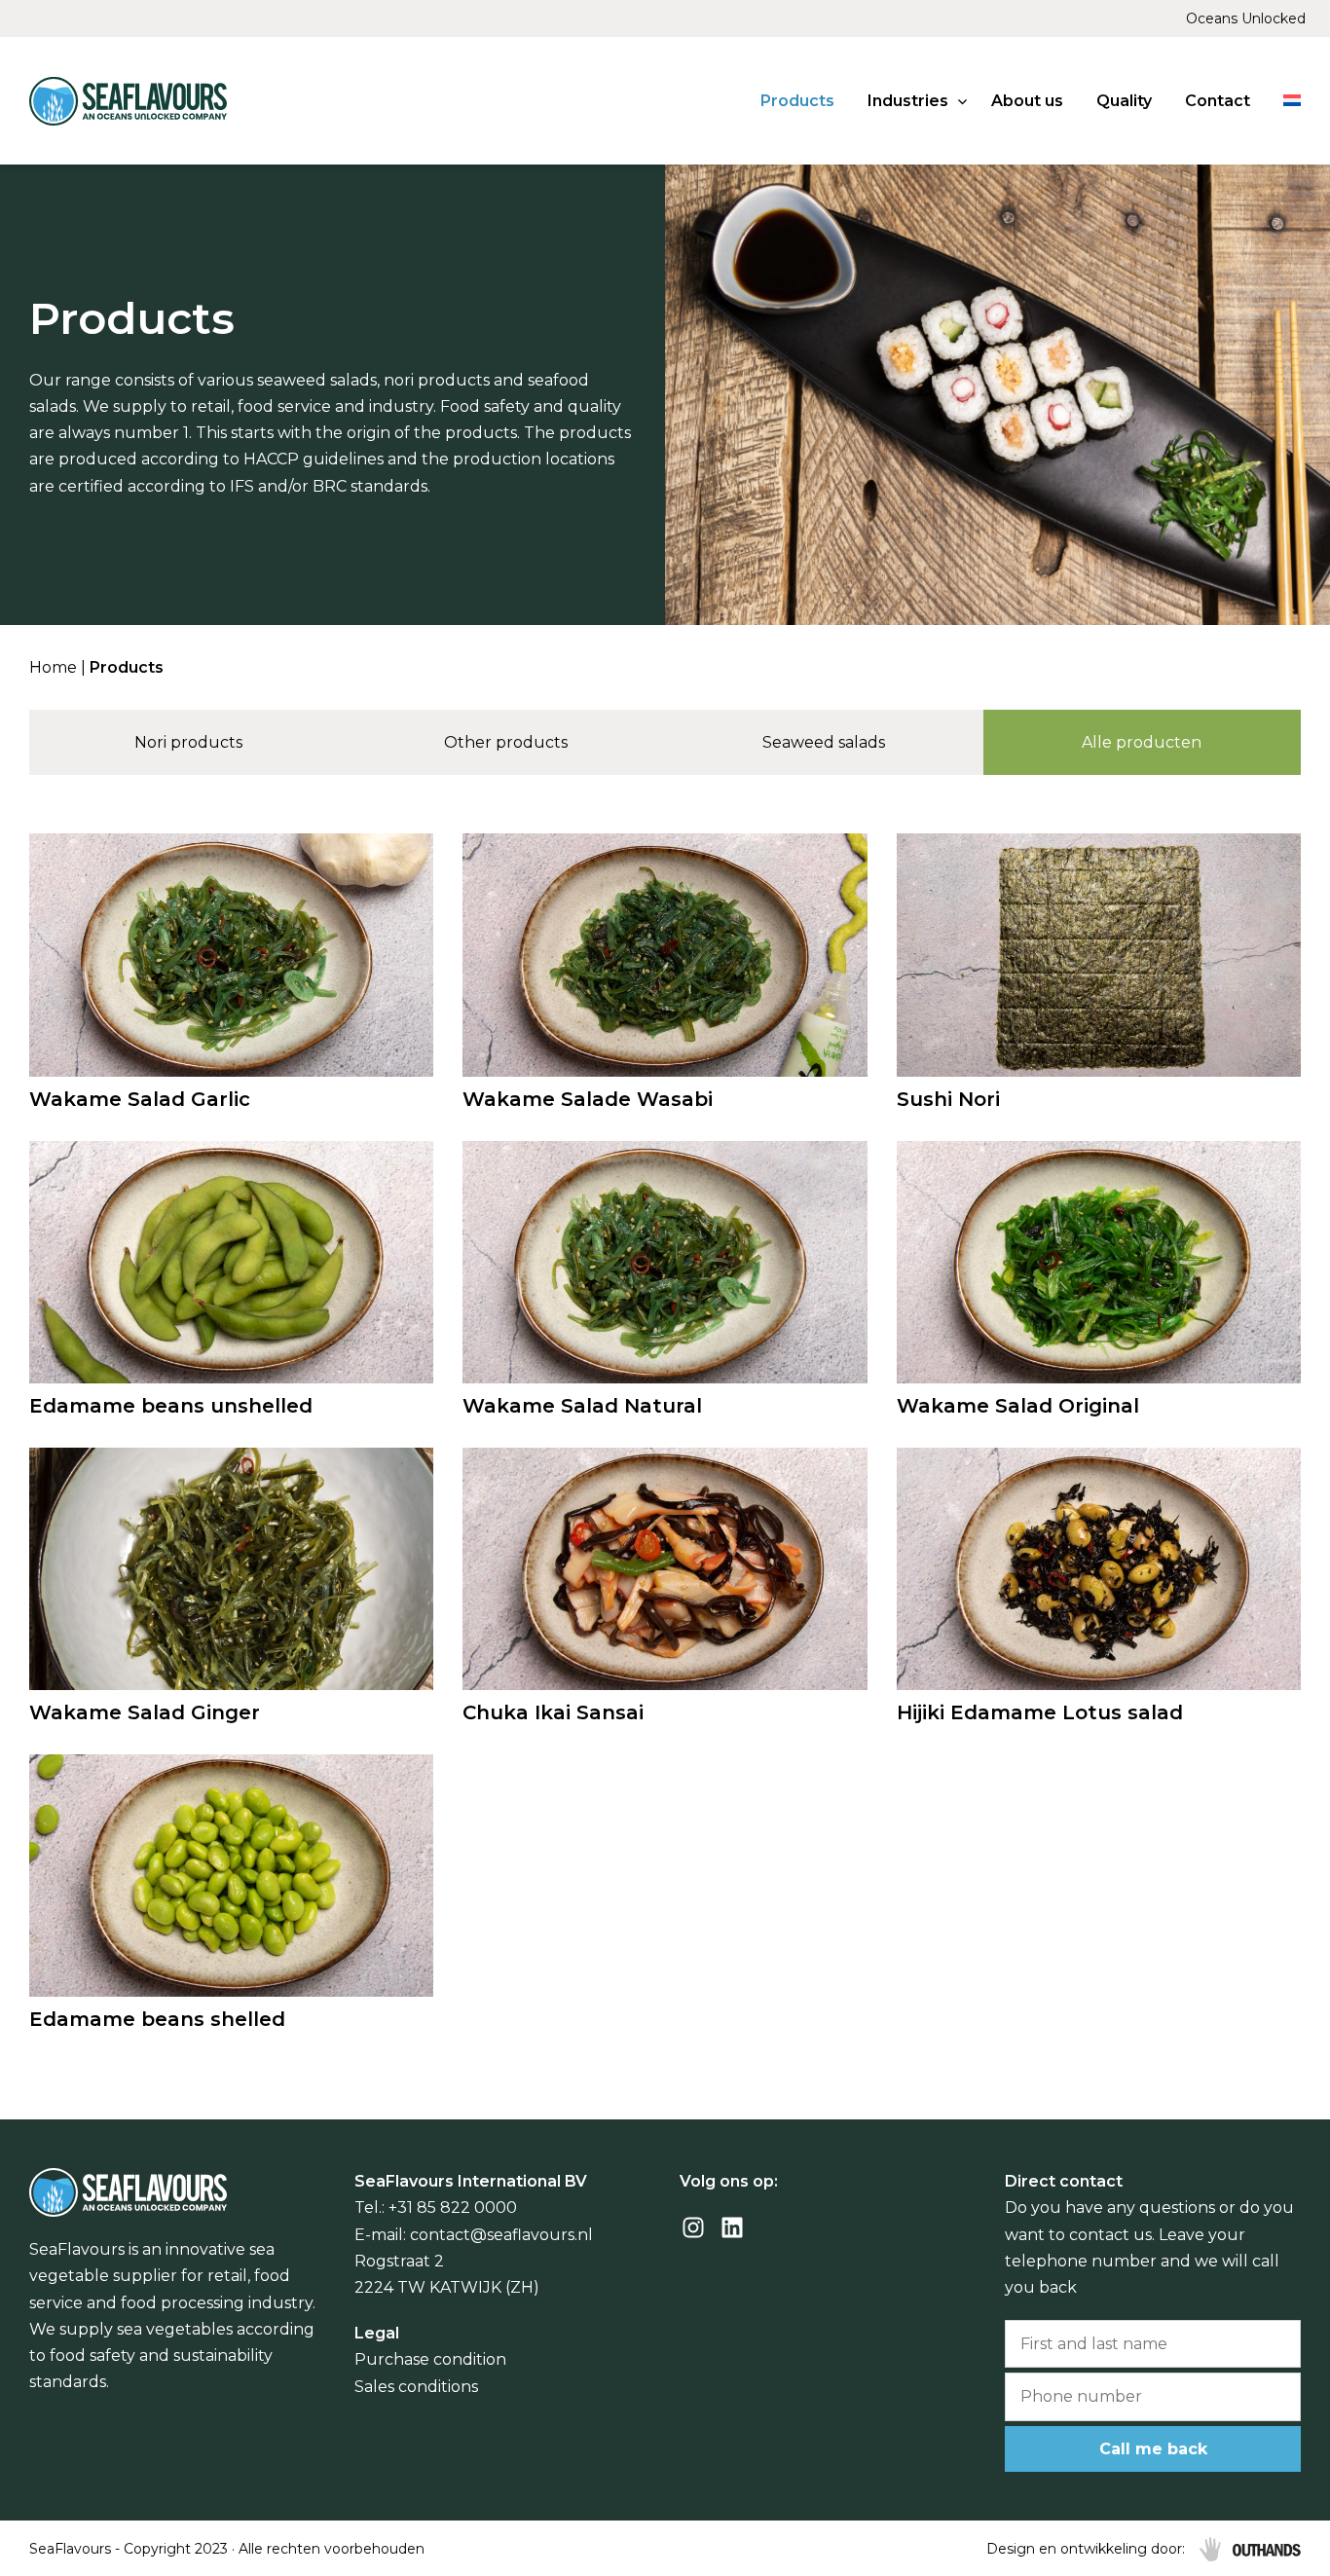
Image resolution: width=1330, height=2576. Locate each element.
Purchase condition (430, 2359)
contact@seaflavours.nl (501, 2235)
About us (1027, 101)
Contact (1218, 101)
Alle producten (1142, 742)
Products (797, 101)
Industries (908, 101)
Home (53, 667)
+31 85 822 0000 (453, 2208)
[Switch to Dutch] (1292, 101)
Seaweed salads (824, 742)
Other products (506, 742)
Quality (1124, 101)
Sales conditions (416, 2387)
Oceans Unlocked (1246, 18)
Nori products (188, 742)
